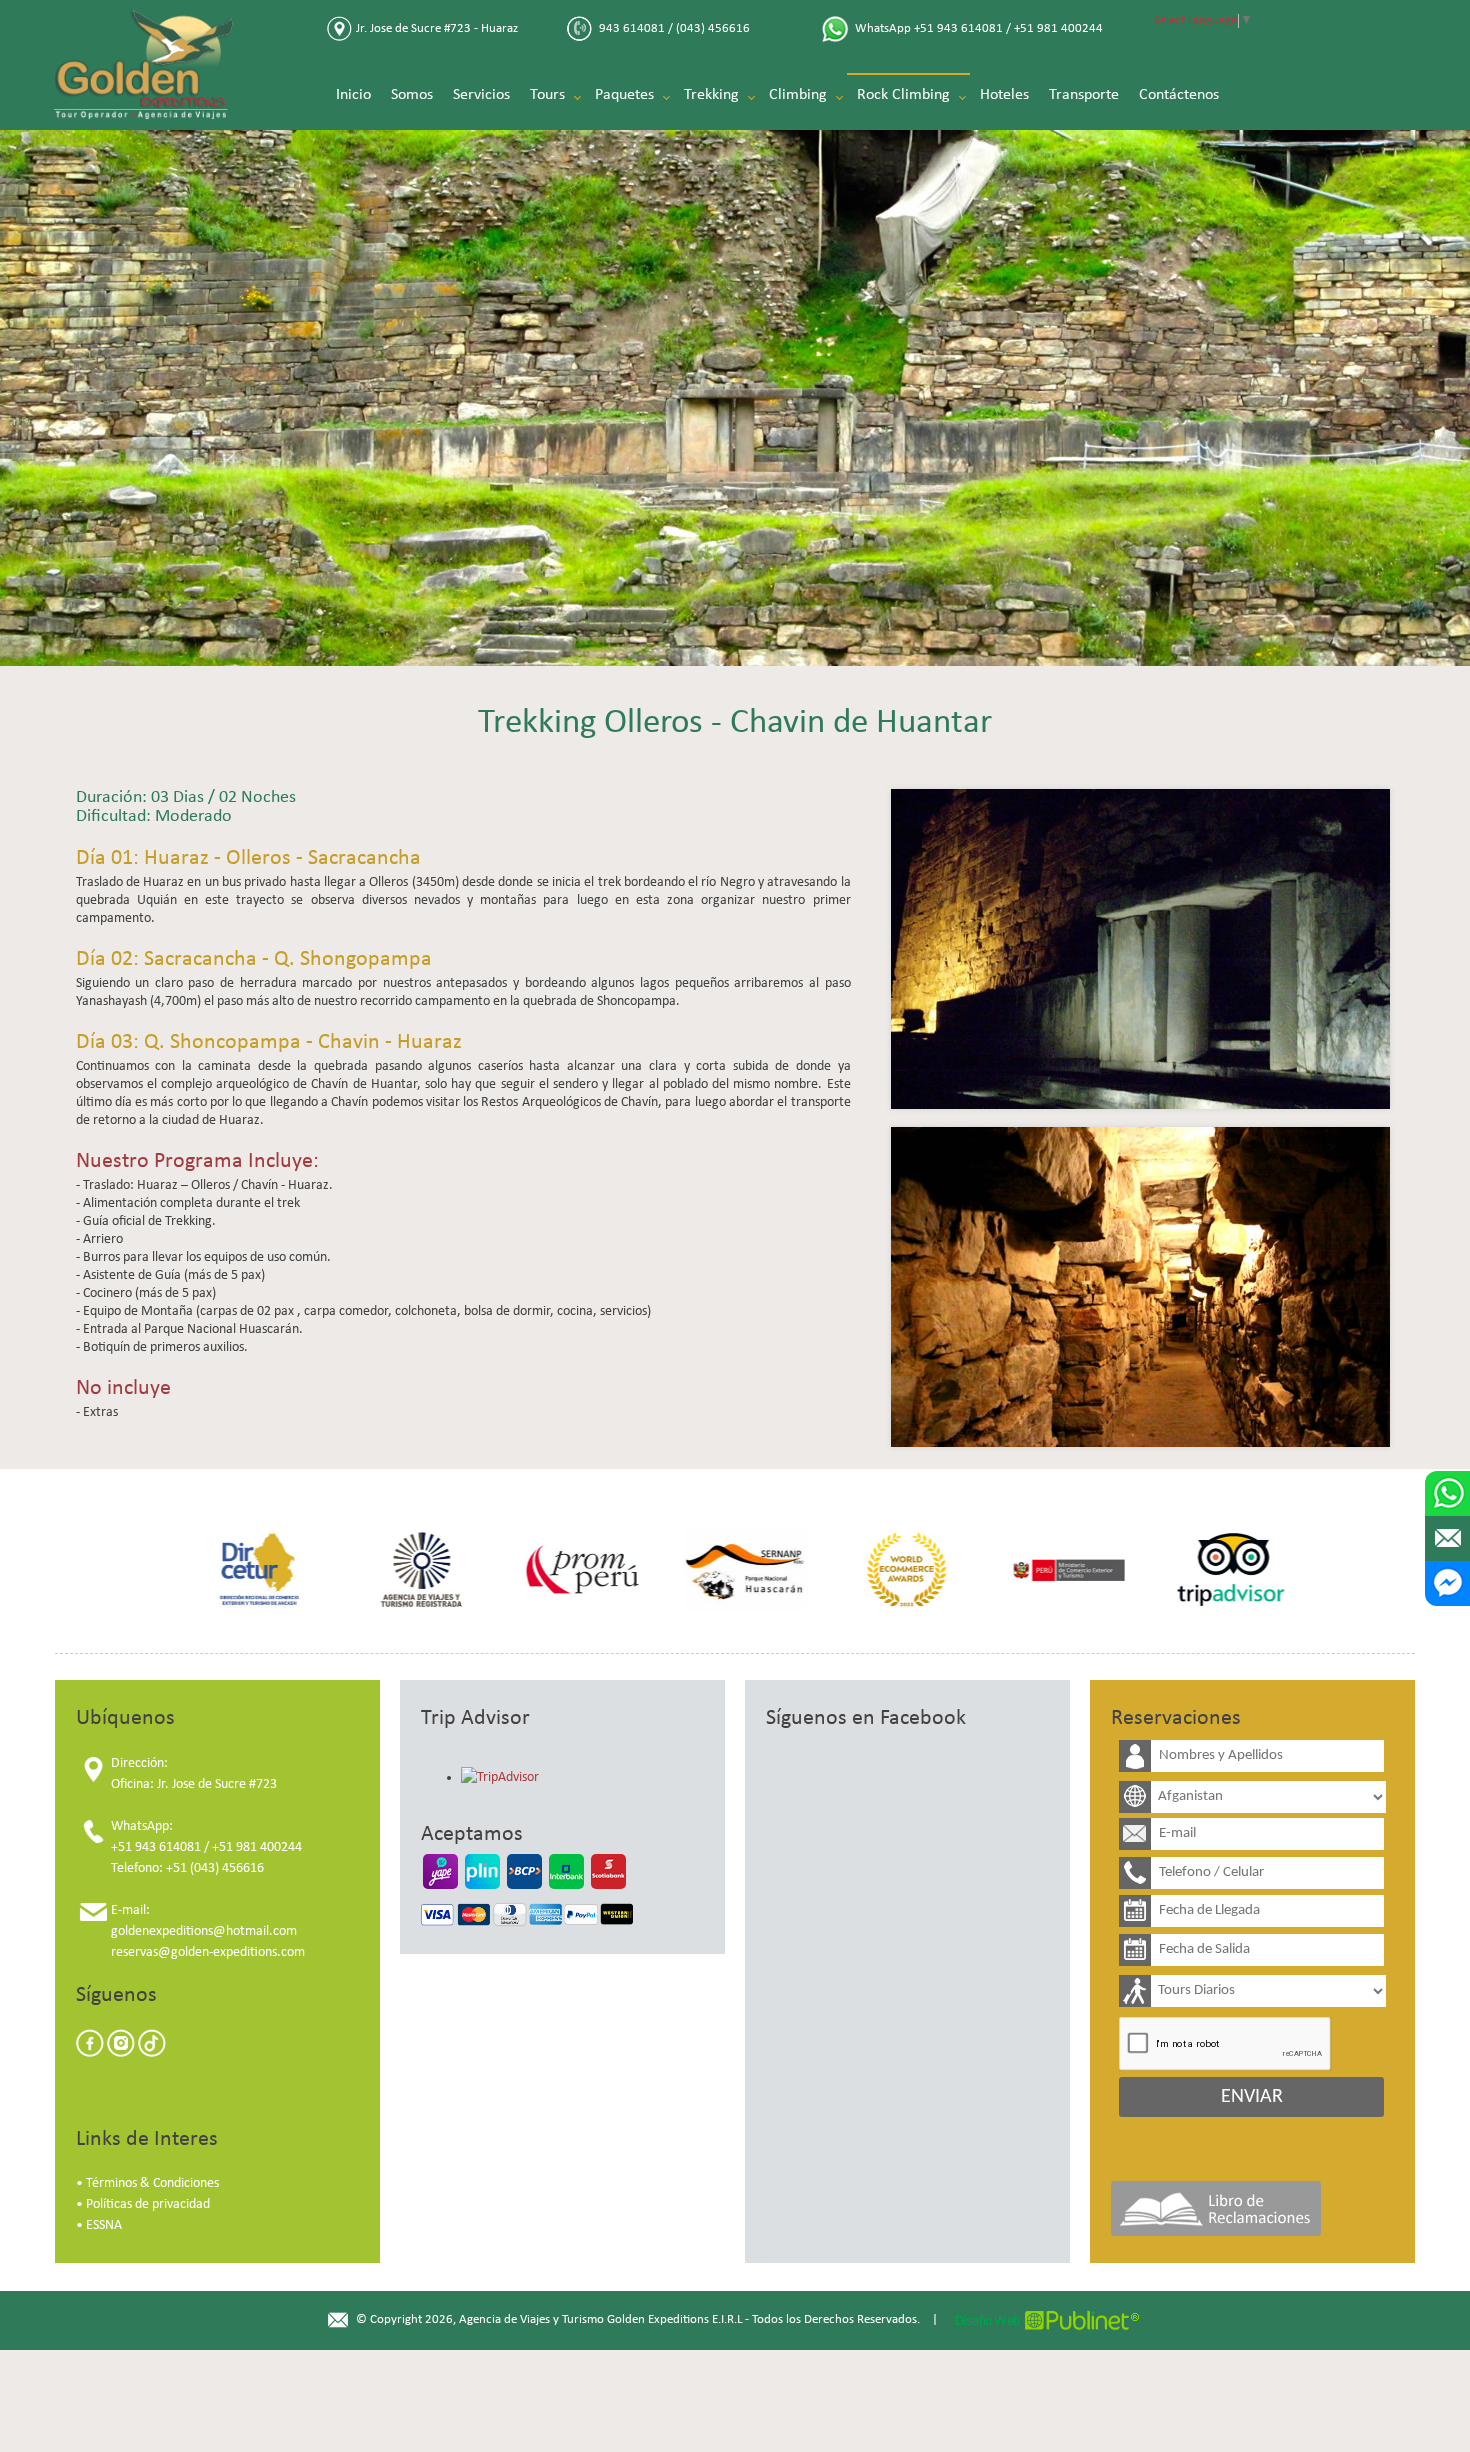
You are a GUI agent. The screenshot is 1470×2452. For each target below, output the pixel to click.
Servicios (481, 95)
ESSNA (104, 2225)
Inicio (353, 95)
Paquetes (624, 95)
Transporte (1084, 95)
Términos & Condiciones (152, 2183)
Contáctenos (1179, 95)
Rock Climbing (903, 95)
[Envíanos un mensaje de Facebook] (1447, 1583)
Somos (412, 95)
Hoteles (1004, 95)
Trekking (711, 95)
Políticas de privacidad (148, 2204)
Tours (547, 95)
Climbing (798, 95)
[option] (249, 1570)
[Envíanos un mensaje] (1447, 1538)
